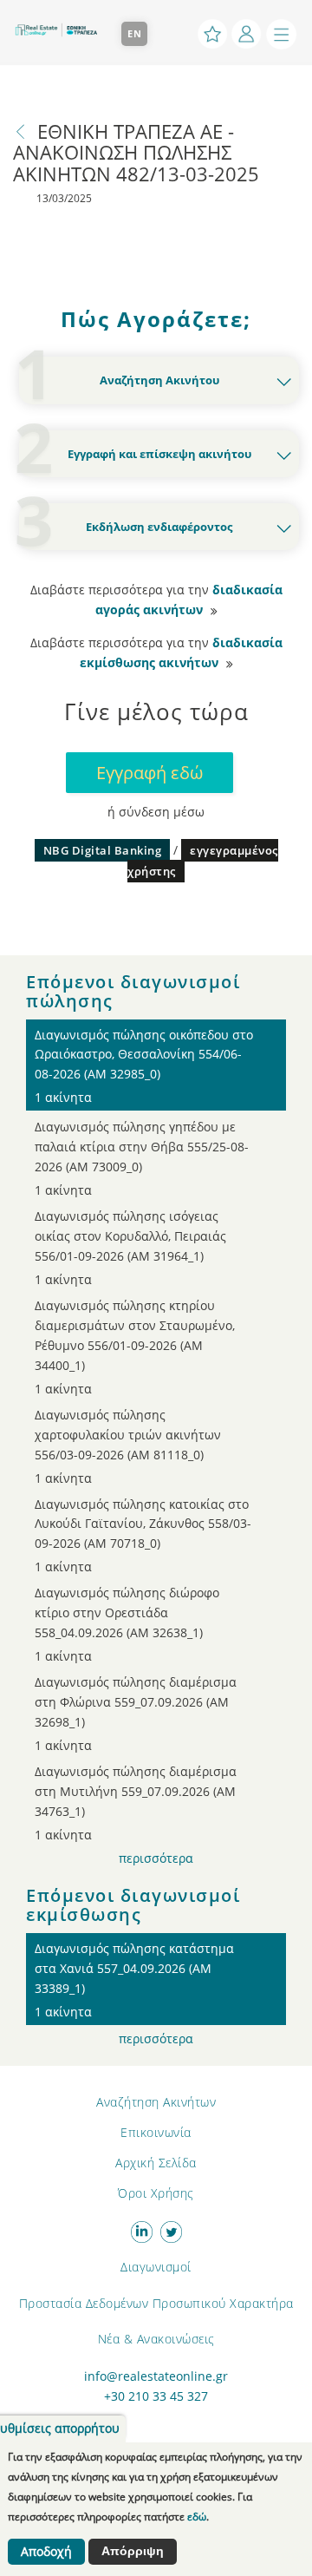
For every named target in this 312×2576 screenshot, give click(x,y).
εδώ (197, 2517)
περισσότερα (156, 1858)
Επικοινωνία (156, 2132)
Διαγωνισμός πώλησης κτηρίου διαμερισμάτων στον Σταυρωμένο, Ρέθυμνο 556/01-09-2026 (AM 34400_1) (135, 1347)
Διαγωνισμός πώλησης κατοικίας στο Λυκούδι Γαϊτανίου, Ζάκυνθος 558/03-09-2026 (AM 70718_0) (143, 1536)
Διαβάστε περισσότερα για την (156, 600)
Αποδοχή (46, 2552)
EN (135, 33)
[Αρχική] (61, 23)
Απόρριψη (133, 2551)
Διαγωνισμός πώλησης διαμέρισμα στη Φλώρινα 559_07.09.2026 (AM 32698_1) (136, 1714)
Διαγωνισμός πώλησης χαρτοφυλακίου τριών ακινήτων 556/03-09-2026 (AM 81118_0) (128, 1446)
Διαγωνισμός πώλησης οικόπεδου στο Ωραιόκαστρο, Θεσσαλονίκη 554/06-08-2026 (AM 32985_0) (144, 1066)
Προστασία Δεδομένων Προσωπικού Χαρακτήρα (156, 2303)
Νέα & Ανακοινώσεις (156, 2339)
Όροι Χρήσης (156, 2193)
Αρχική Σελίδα (156, 2163)
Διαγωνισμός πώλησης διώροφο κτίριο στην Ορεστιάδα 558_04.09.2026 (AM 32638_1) (127, 1624)
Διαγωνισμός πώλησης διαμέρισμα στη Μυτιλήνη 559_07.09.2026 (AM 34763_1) (136, 1803)
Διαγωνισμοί (156, 2267)
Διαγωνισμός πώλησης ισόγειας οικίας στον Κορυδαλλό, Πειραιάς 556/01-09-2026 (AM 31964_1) (130, 1248)
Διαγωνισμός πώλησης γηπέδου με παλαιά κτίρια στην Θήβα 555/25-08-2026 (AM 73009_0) (142, 1158)
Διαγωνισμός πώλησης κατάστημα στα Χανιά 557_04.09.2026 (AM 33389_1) (134, 1980)
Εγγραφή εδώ (149, 773)
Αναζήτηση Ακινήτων (156, 2102)
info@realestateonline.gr (156, 2376)
